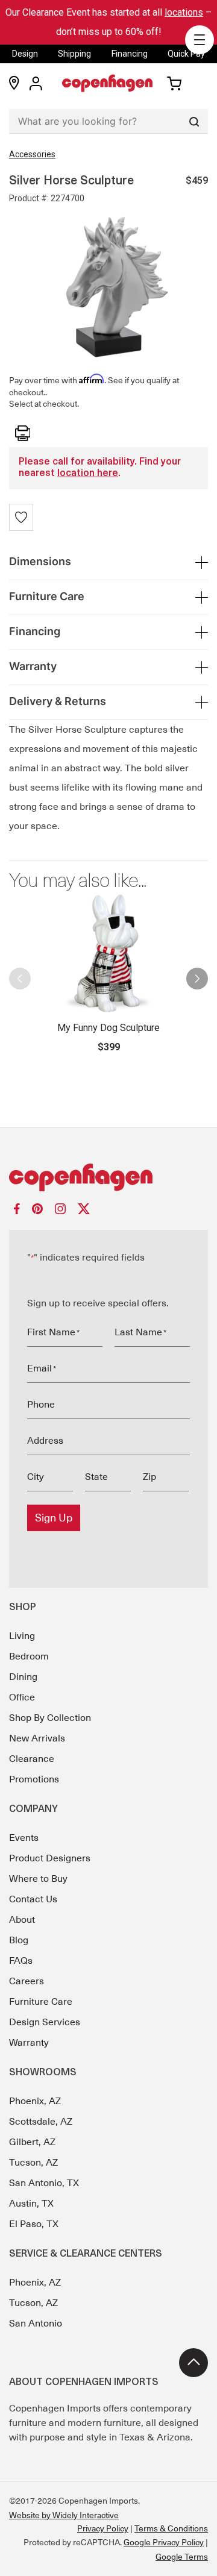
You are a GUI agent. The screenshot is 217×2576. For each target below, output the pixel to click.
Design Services (45, 2022)
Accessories (32, 154)
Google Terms (182, 2557)
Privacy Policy (103, 2528)
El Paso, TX (34, 2224)
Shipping (74, 54)
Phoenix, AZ (35, 2101)
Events (24, 1838)
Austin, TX (31, 2204)
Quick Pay (186, 54)
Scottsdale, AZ (41, 2122)
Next (197, 974)
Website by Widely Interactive (64, 2515)
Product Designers (50, 1858)
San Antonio (36, 2324)
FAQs (21, 1961)
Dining (23, 1677)
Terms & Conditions (171, 2528)
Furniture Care (41, 2002)
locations (184, 12)
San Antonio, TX (44, 2183)
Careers (27, 1981)
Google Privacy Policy (164, 2542)
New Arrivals (37, 1738)
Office (22, 1697)
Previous (20, 974)
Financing (130, 54)
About (22, 1920)
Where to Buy (38, 1879)
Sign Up (54, 1518)
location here (88, 474)
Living (22, 1636)
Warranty (29, 2043)
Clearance (32, 1759)
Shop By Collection (50, 1718)
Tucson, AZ (33, 2163)
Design (25, 54)
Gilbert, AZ (32, 2142)
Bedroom (29, 1656)
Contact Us (33, 1899)
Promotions (34, 1779)
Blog (19, 1940)
